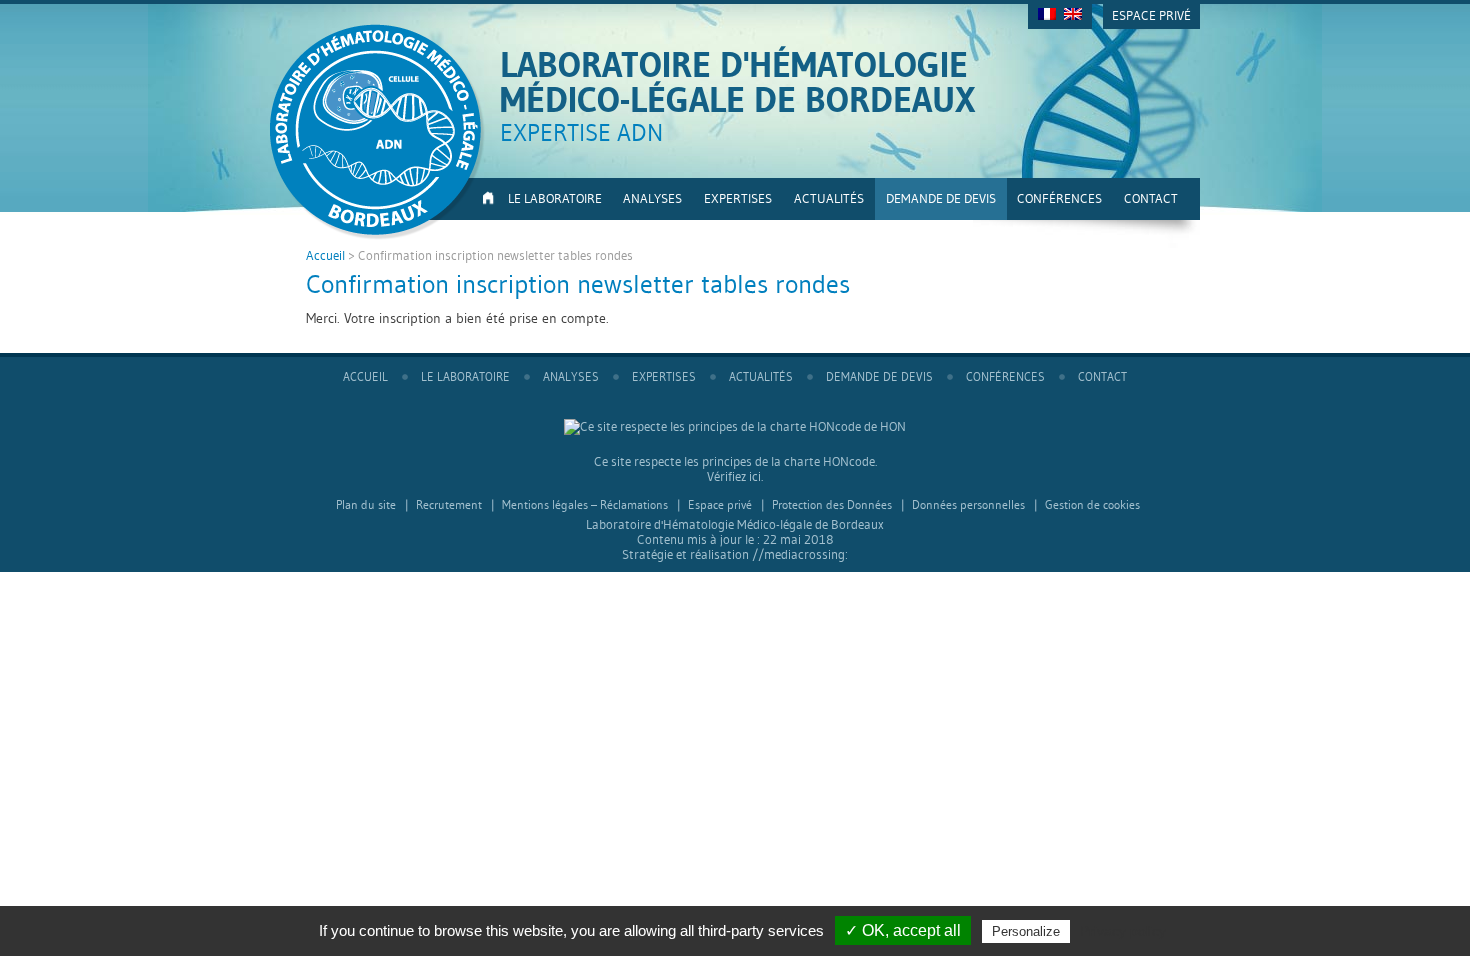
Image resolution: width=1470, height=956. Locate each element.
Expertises (738, 198)
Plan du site (366, 504)
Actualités (829, 198)
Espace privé (1151, 15)
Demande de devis (941, 198)
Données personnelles (968, 504)
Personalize (1026, 931)
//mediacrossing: (800, 554)
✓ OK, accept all (903, 930)
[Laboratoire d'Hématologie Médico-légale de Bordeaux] (377, 134)
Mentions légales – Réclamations (585, 504)
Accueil (486, 199)
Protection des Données (832, 504)
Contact (1151, 198)
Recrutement (449, 504)
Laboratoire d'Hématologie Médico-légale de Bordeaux (737, 82)
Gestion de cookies (1092, 504)
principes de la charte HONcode (788, 461)
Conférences (1059, 198)
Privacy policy (1123, 931)
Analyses (652, 198)
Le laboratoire (555, 198)
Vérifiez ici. (735, 476)
